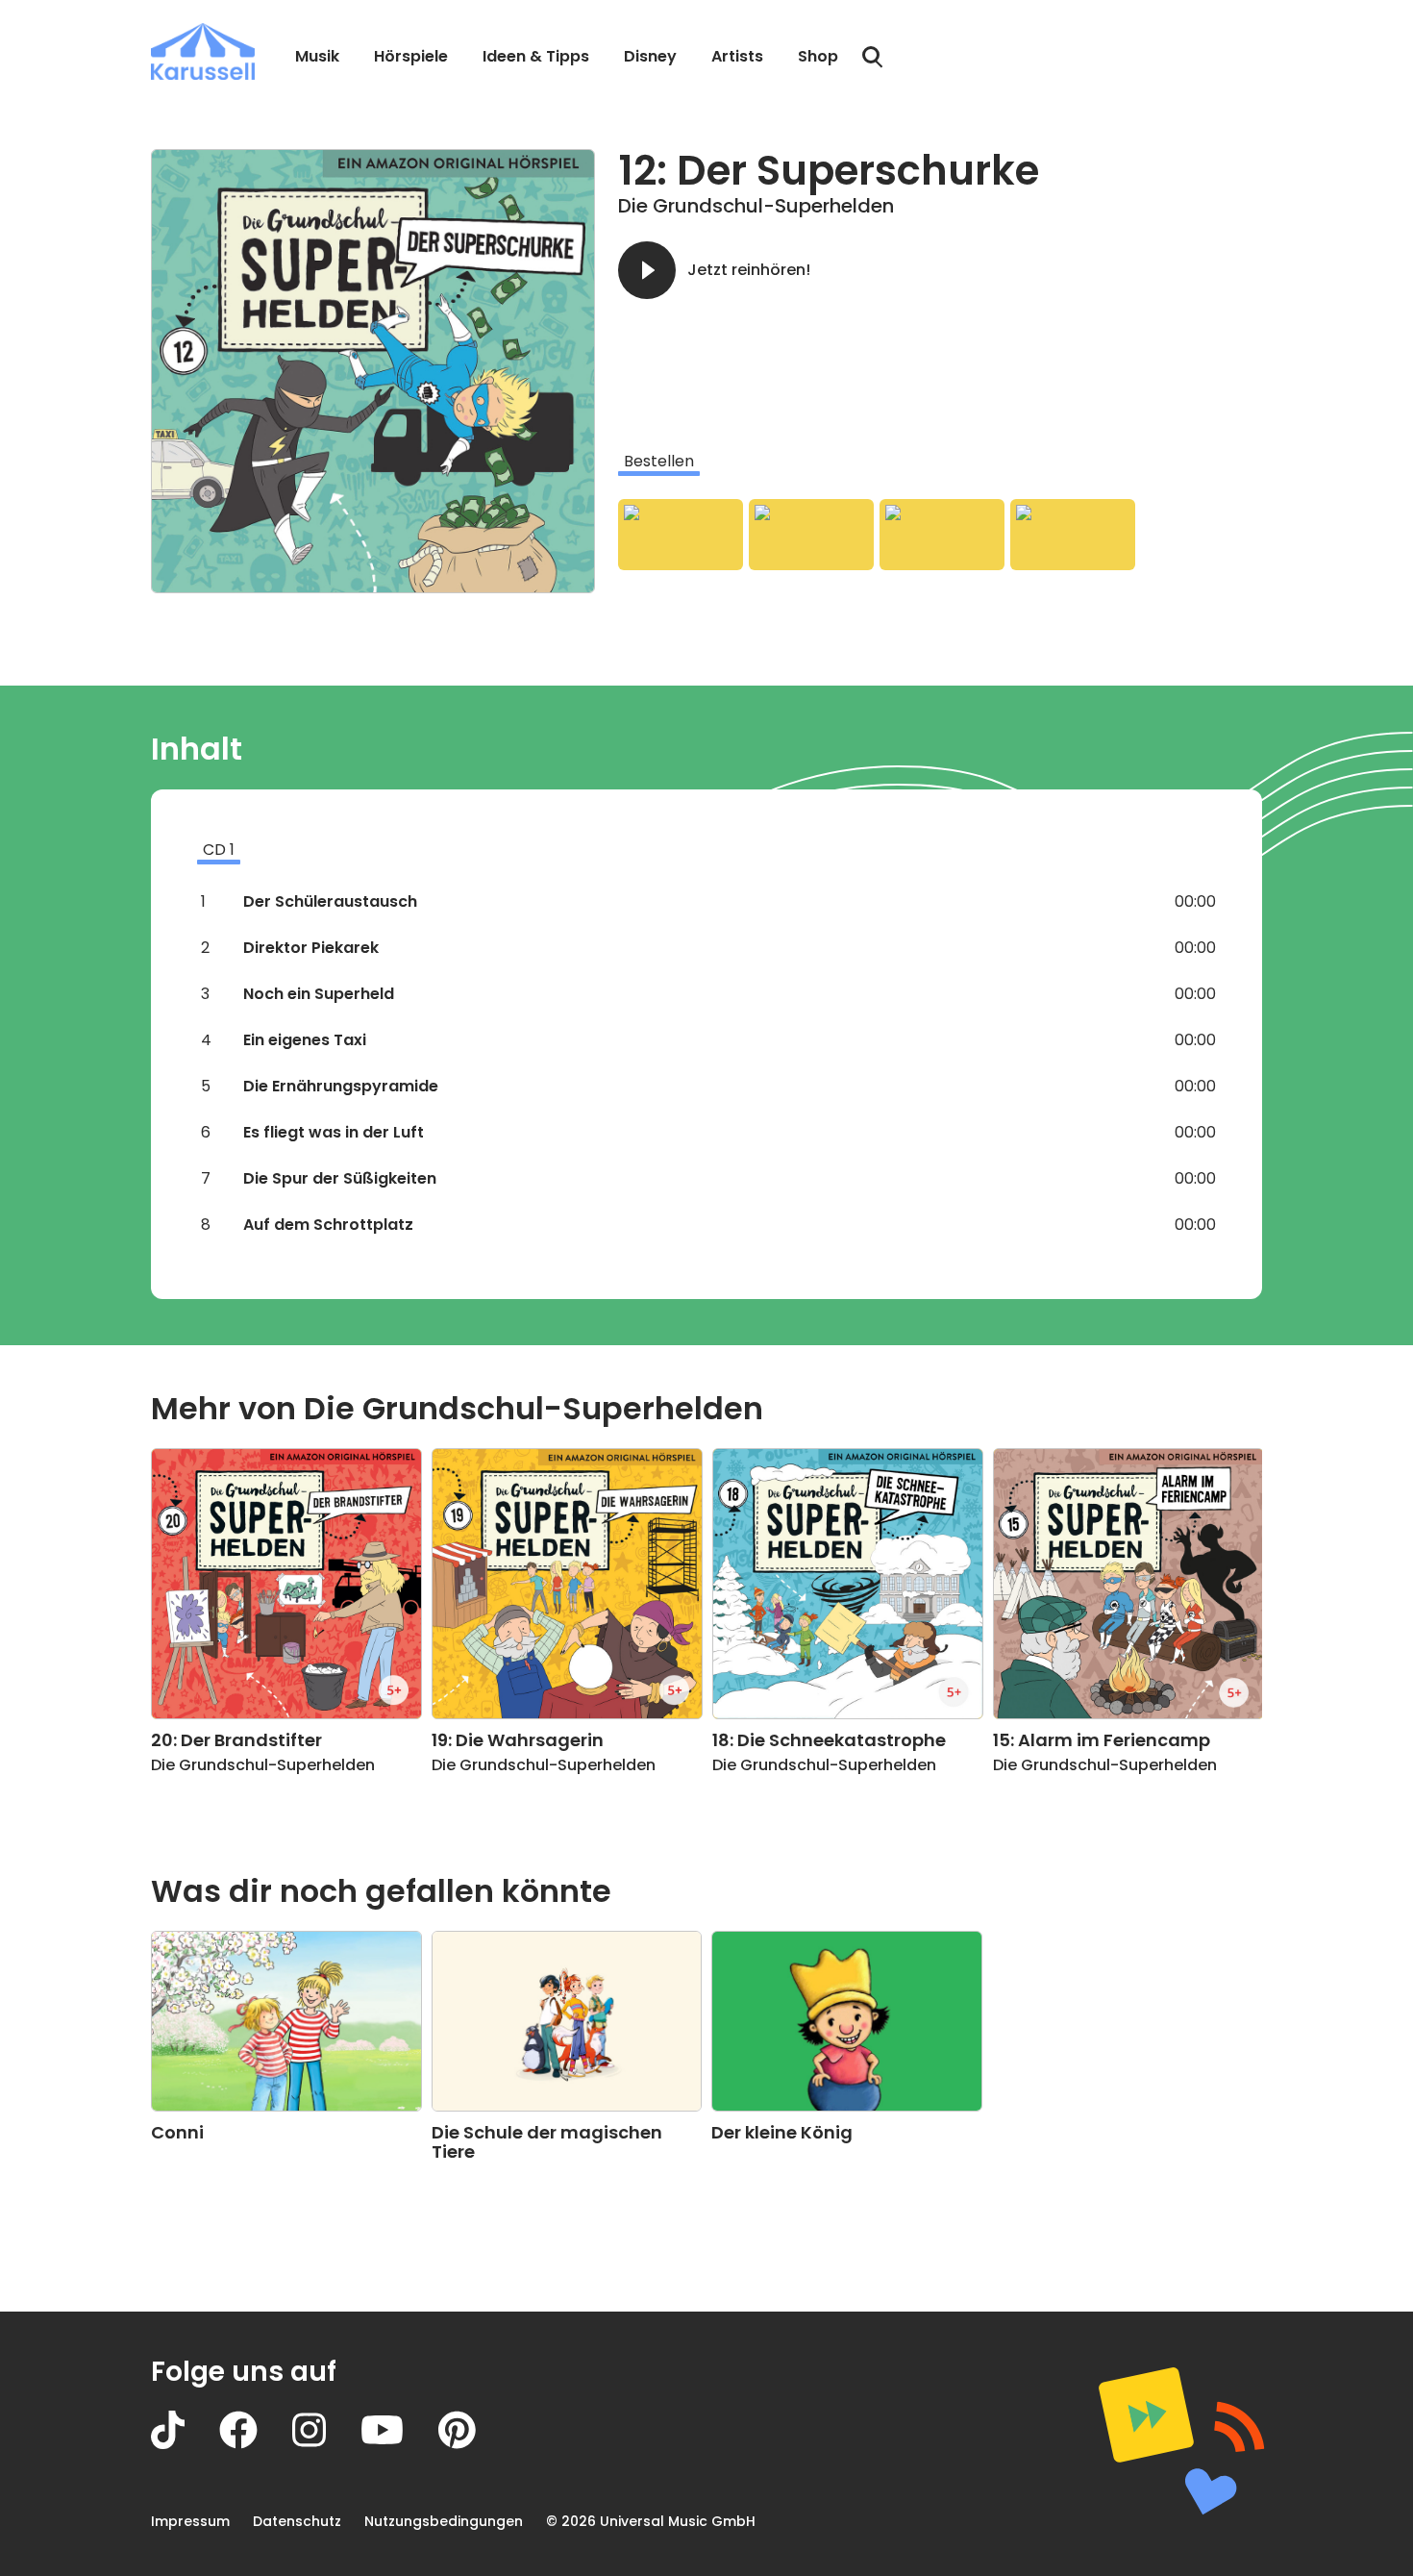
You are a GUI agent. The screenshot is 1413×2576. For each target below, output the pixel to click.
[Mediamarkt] (811, 535)
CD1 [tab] (219, 850)
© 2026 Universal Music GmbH (651, 2521)
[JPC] (1073, 535)
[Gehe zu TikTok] (185, 2444)
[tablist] (940, 462)
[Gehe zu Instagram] (326, 2444)
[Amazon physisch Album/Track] (681, 535)
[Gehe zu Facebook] (256, 2444)
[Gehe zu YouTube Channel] (399, 2444)
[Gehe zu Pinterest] (474, 2444)
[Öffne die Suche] (873, 58)
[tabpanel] (940, 535)
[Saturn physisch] (942, 535)
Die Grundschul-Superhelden (756, 206)
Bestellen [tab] (659, 461)
